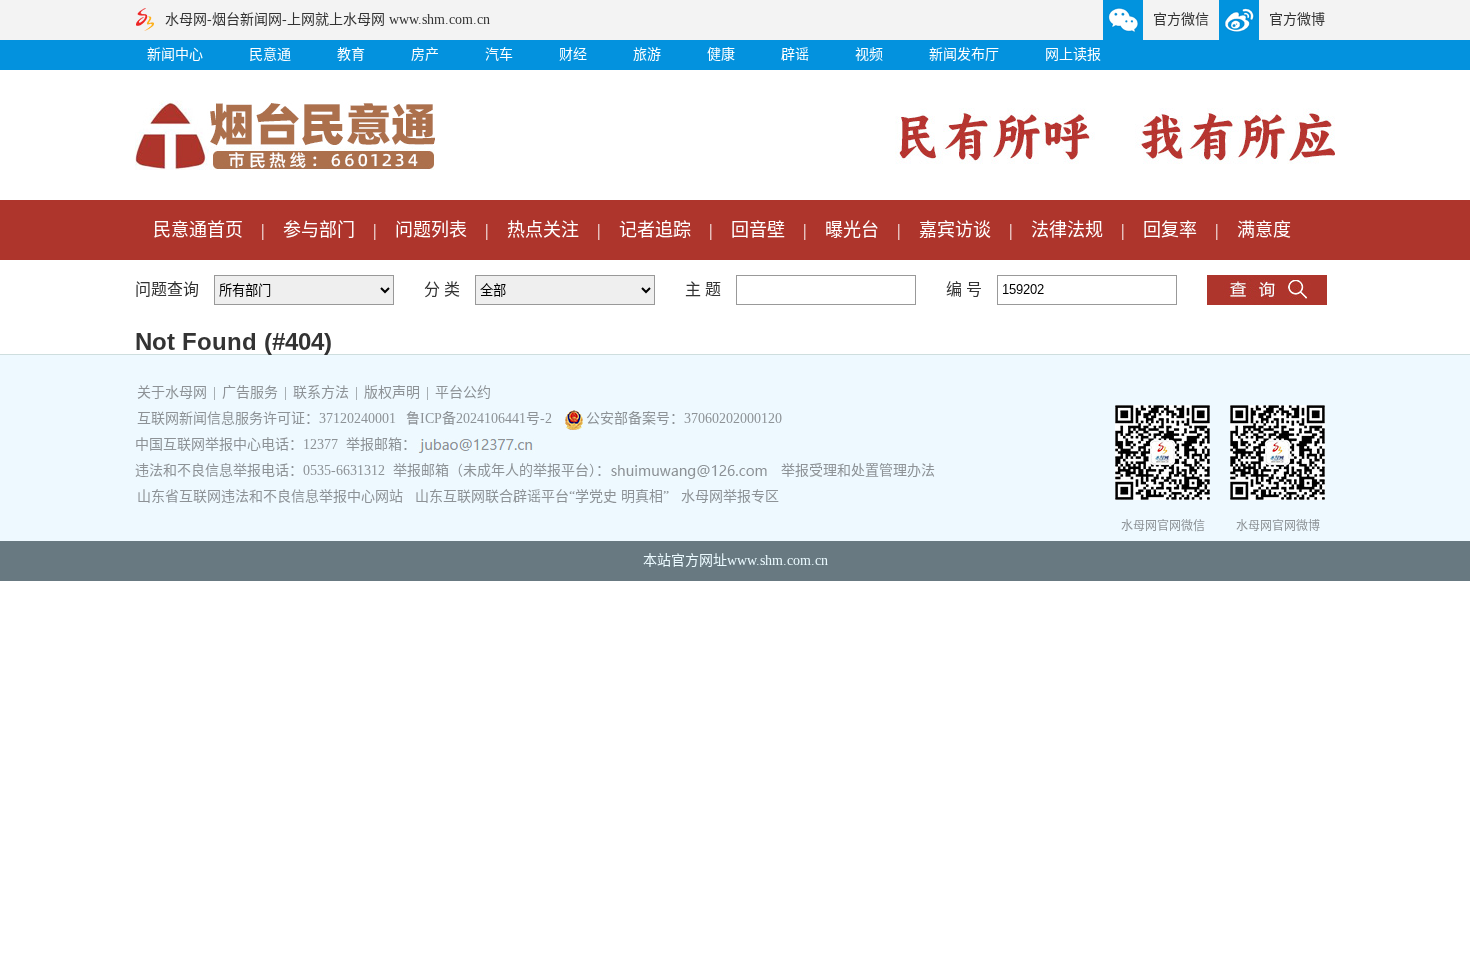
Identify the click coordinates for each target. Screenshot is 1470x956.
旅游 (647, 54)
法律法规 (1067, 230)
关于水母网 (174, 392)
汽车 (499, 54)
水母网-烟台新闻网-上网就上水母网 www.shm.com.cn (327, 19)
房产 (425, 54)
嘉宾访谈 (955, 230)
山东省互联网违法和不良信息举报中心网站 (270, 496)
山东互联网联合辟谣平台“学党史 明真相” (542, 496)
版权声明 (392, 392)
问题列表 (431, 230)
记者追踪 (655, 230)
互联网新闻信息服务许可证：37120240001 (266, 418)
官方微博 (1297, 19)
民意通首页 (198, 230)
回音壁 (758, 230)
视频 (869, 54)
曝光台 (852, 230)
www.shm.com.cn (777, 560)
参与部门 (319, 230)
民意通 (270, 54)
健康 (721, 54)
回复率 (1170, 230)
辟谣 (795, 54)
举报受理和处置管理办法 (858, 470)
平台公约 (463, 392)
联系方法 (321, 392)
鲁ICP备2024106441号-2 (481, 418)
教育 (351, 54)
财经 (573, 54)
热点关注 (543, 230)
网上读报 (1073, 54)
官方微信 (1181, 19)
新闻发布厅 (964, 54)
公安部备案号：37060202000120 (684, 418)
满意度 (1264, 230)
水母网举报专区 (730, 496)
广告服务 (250, 392)
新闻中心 (175, 54)
